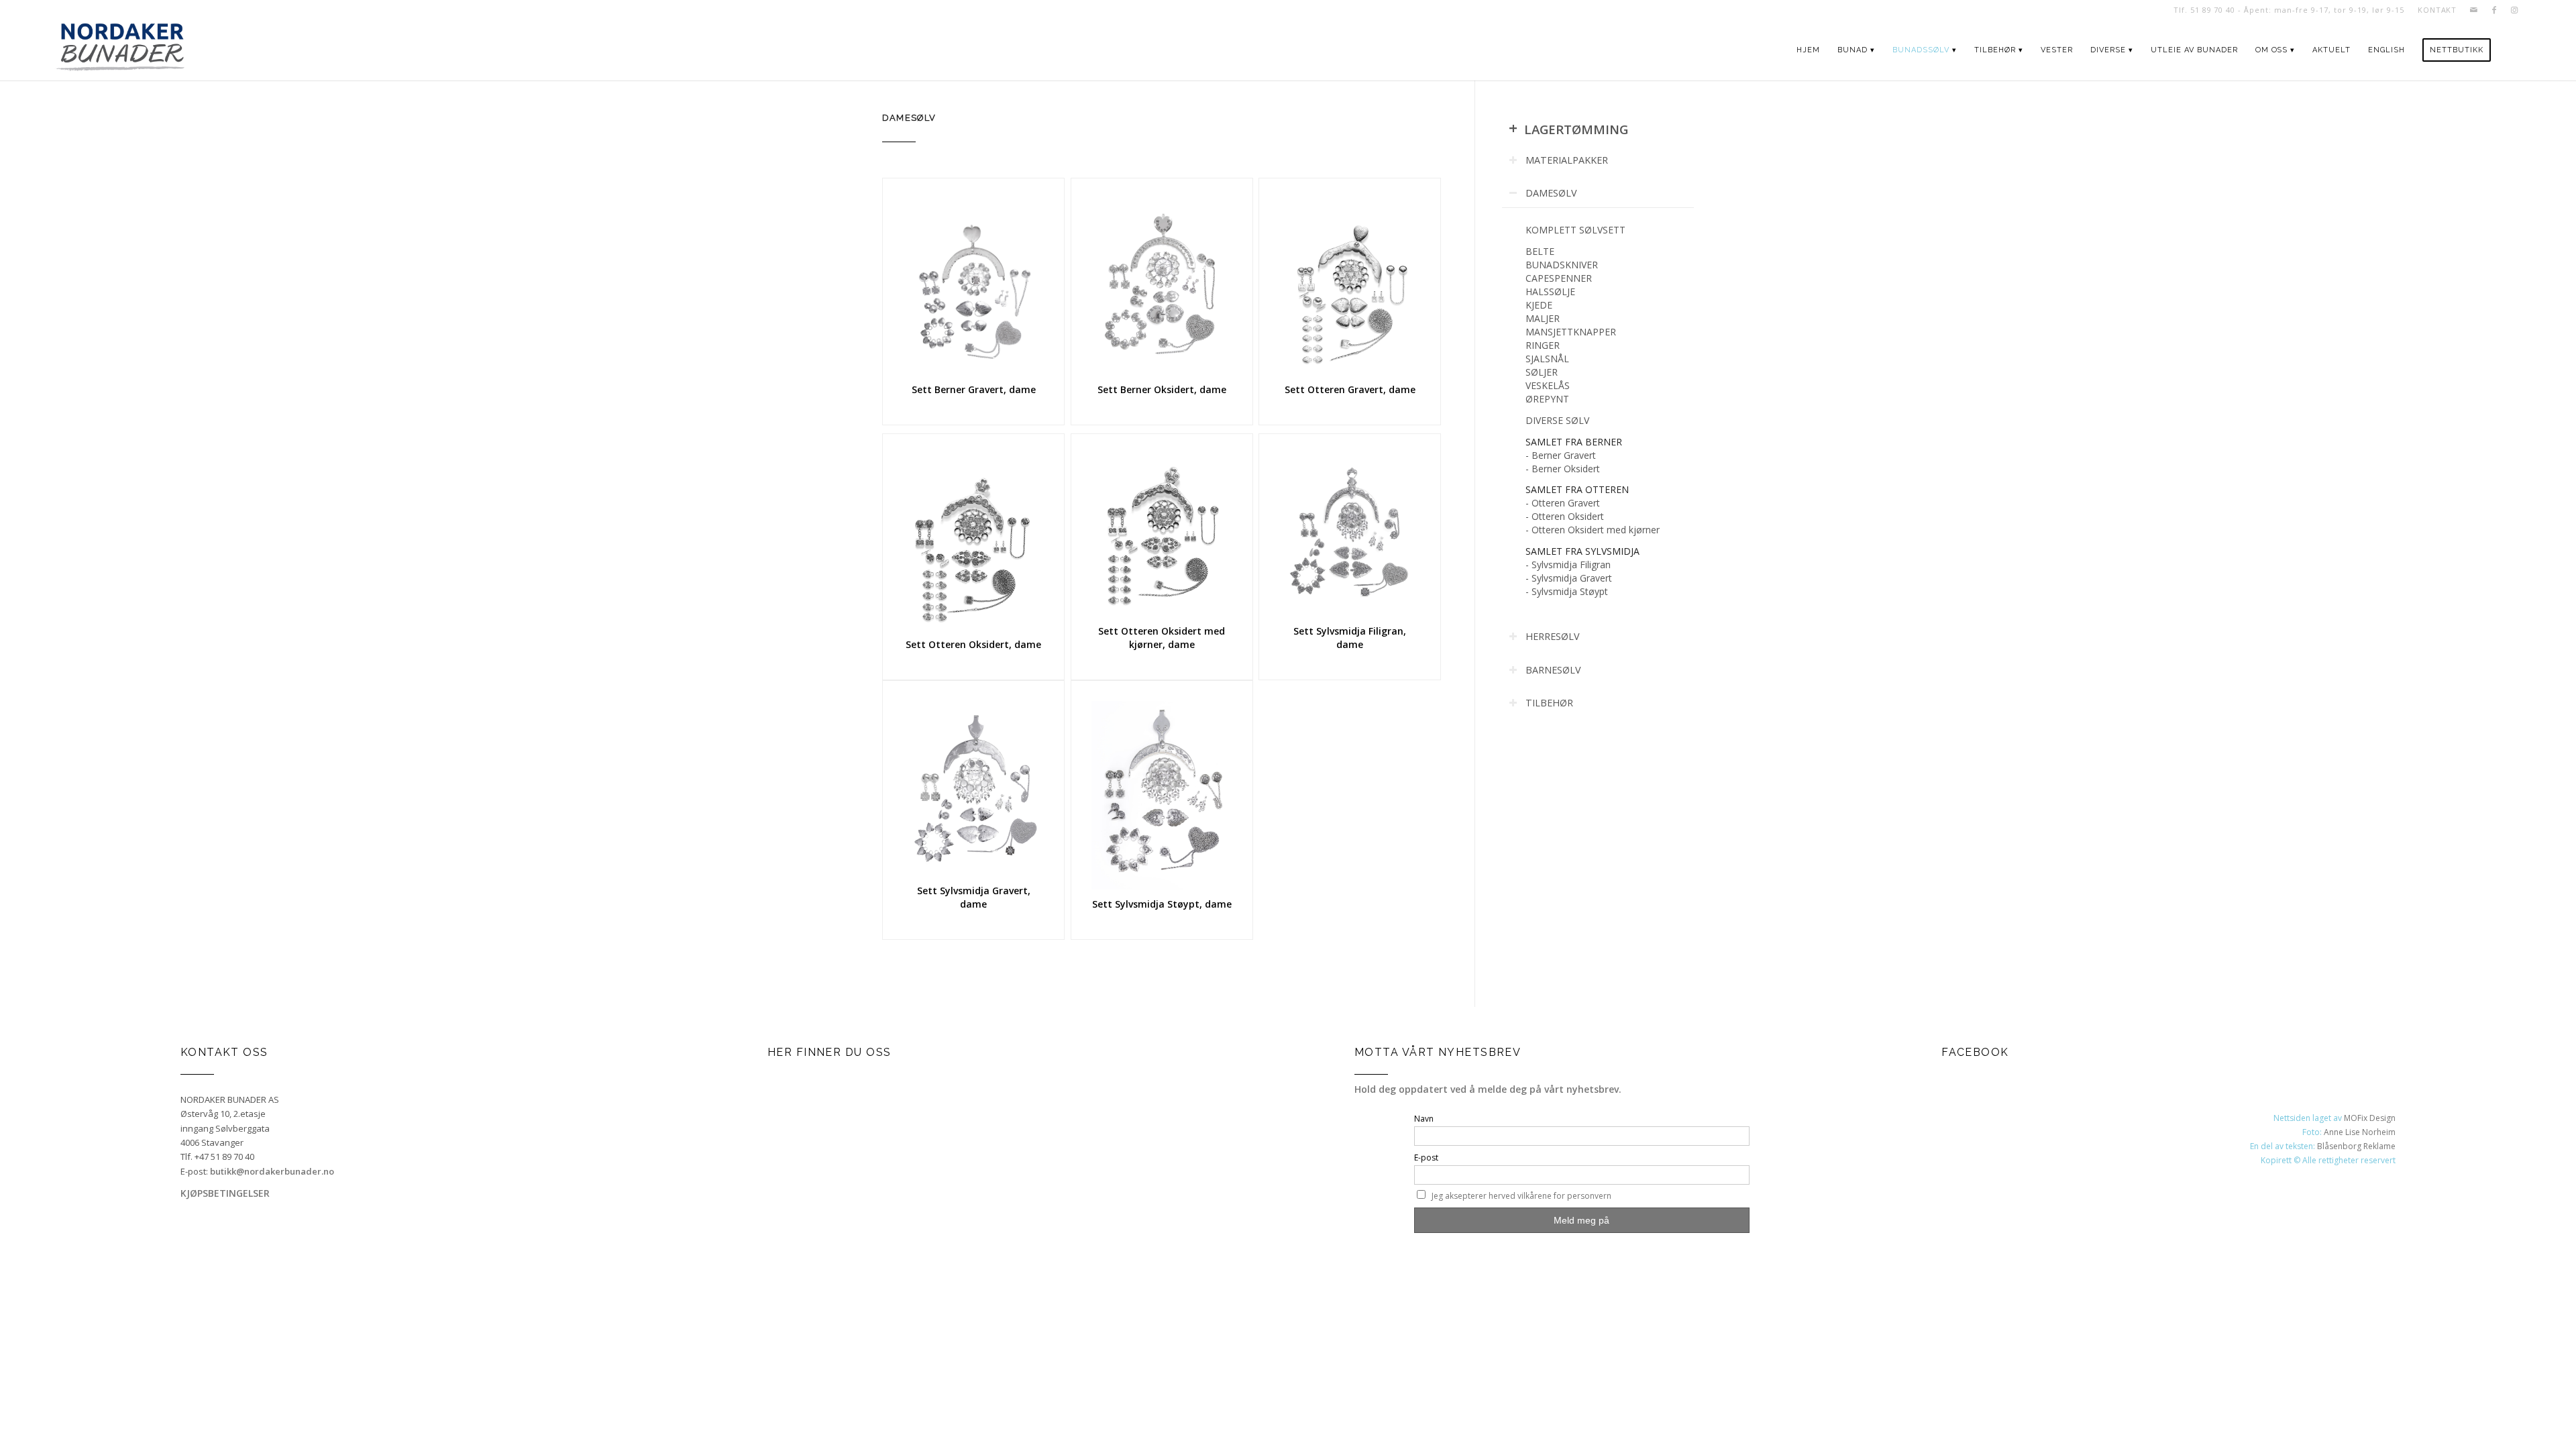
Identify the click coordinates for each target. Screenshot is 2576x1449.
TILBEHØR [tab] (1549, 703)
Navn (1424, 1119)
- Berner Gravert (1561, 455)
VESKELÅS (1548, 385)
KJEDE (1539, 305)
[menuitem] (2434, 10)
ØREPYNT (1547, 399)
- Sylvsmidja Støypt (1567, 591)
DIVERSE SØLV (1557, 420)
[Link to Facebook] (2494, 10)
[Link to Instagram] (2514, 10)
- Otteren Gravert (1563, 503)
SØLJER (1542, 372)
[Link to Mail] (2474, 10)
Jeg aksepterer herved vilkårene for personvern (1521, 1196)
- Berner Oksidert (1563, 469)
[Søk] (2512, 50)
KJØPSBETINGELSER (225, 1193)
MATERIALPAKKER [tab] (1567, 160)
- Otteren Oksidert (1565, 516)
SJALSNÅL (1547, 359)
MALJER (1543, 318)
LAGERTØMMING (1568, 129)
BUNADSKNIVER (1562, 265)
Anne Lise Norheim (2360, 1132)
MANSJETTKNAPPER (1571, 332)
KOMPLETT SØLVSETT (1575, 230)
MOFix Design (2370, 1118)
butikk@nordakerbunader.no (272, 1171)
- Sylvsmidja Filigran (1568, 565)
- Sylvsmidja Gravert (1569, 578)
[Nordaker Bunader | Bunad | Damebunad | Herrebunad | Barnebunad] (120, 50)
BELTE (1540, 251)
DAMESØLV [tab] (1551, 193)
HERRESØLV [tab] (1553, 636)
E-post (1426, 1158)
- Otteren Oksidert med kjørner (1593, 530)
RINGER (1543, 345)
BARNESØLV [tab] (1553, 670)
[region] (1598, 411)
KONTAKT (2437, 10)
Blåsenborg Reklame (2356, 1146)
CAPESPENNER (1559, 278)
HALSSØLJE (1550, 291)
